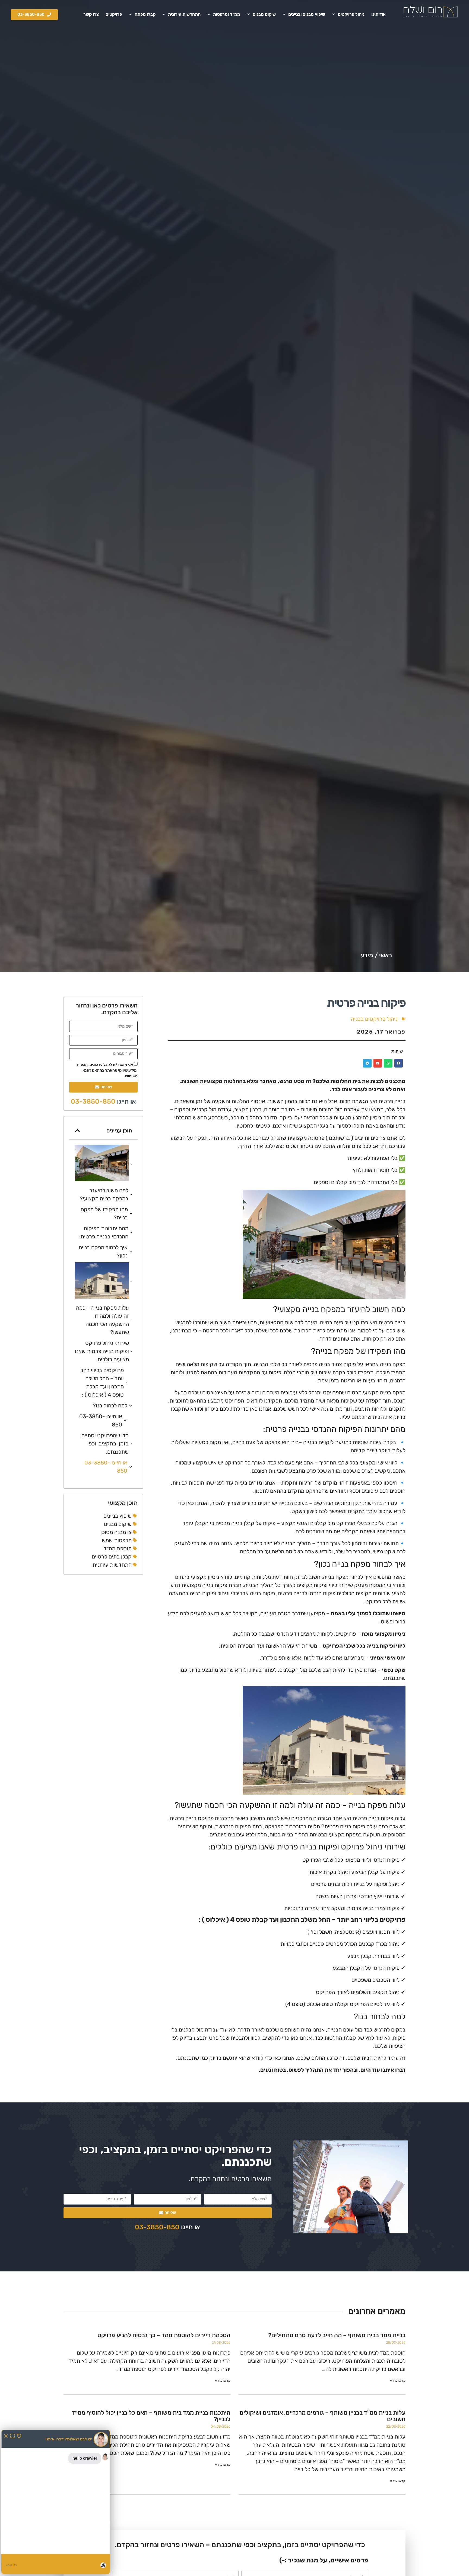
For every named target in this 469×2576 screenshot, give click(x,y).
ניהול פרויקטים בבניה (374, 1019)
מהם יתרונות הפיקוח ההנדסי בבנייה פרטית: (104, 1232)
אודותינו (378, 14)
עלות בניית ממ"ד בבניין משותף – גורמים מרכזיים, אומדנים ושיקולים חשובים (323, 2416)
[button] (399, 1063)
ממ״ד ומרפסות (227, 14)
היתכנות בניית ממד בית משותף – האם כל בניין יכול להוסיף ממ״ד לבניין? (151, 2416)
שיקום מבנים (264, 14)
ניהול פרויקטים (351, 14)
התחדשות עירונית (184, 14)
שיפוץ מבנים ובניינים (307, 14)
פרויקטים (114, 14)
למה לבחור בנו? (110, 1406)
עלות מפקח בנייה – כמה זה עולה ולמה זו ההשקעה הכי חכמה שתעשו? (102, 1320)
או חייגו (103, 1101)
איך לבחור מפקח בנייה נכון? (103, 1251)
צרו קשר (91, 14)
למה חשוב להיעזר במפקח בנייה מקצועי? (104, 1194)
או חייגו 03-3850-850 (101, 1420)
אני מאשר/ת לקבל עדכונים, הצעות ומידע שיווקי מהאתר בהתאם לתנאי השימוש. (107, 1070)
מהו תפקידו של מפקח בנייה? (104, 1213)
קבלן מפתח (145, 14)
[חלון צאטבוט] (56, 2502)
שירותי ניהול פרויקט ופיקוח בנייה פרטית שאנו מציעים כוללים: (102, 1351)
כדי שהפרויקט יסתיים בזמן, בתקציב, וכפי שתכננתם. (105, 1444)
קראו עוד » (398, 2381)
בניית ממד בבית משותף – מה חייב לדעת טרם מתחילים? (337, 2335)
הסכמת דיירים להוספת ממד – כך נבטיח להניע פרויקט (164, 2335)
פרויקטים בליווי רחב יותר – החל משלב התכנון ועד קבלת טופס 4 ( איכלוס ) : (102, 1382)
